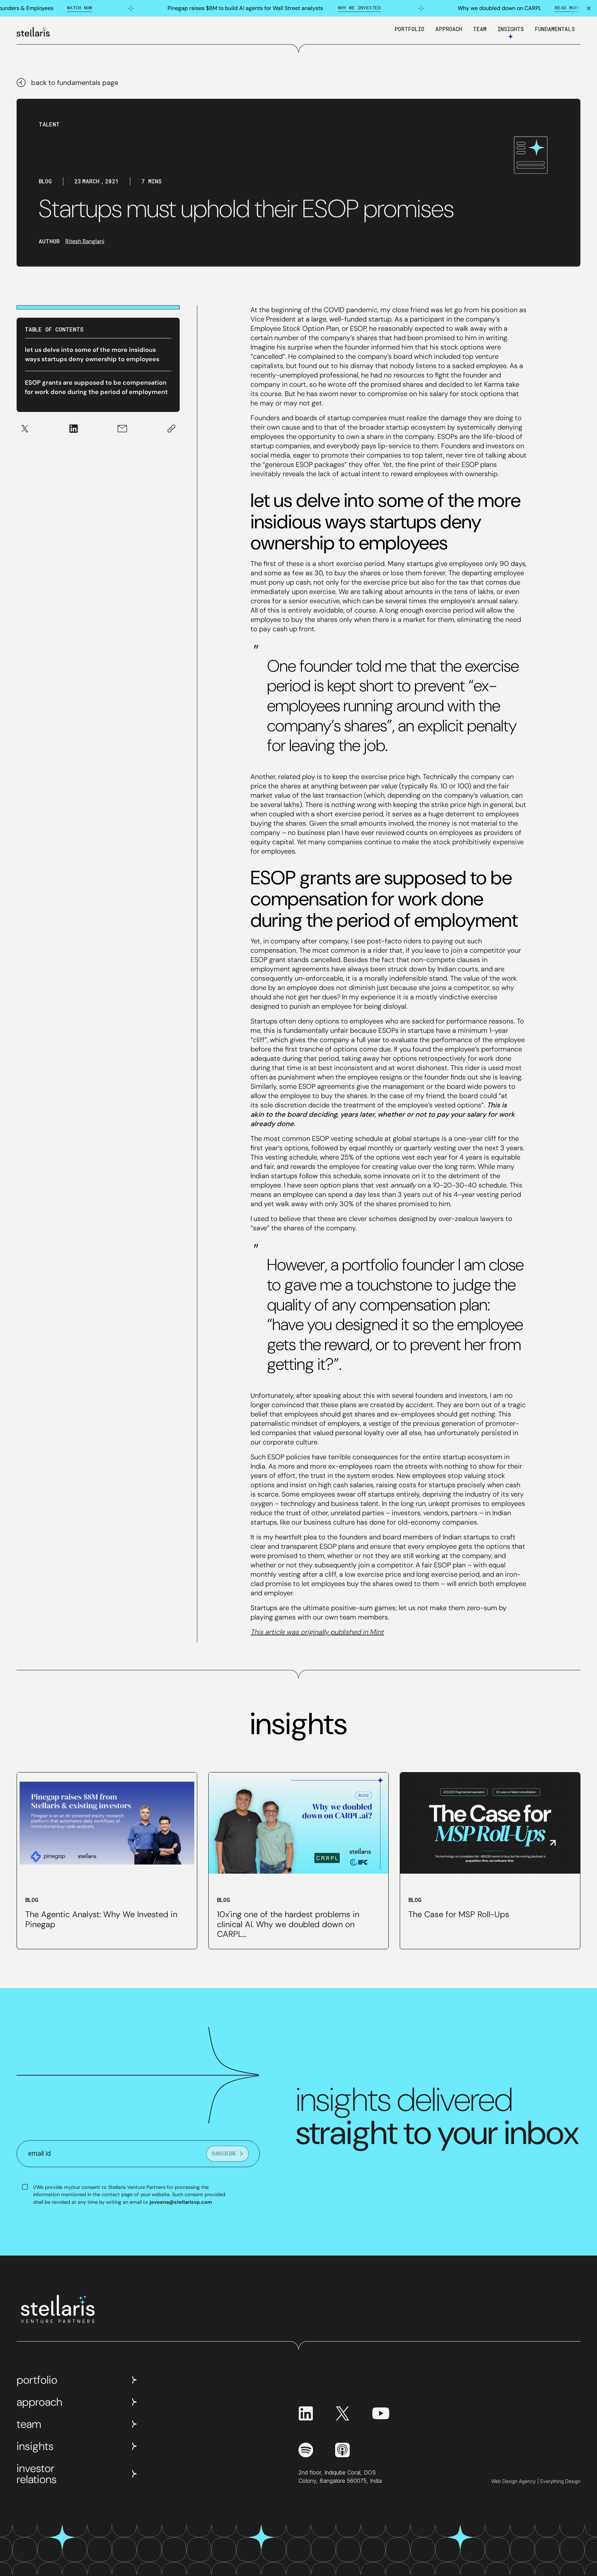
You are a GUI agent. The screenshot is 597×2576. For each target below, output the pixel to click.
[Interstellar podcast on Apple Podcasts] (342, 2450)
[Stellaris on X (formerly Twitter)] (342, 2413)
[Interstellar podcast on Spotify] (306, 2450)
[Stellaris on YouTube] (381, 2413)
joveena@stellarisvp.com (181, 2202)
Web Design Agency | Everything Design (536, 2481)
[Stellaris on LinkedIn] (306, 2413)
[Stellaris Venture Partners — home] (33, 32)
